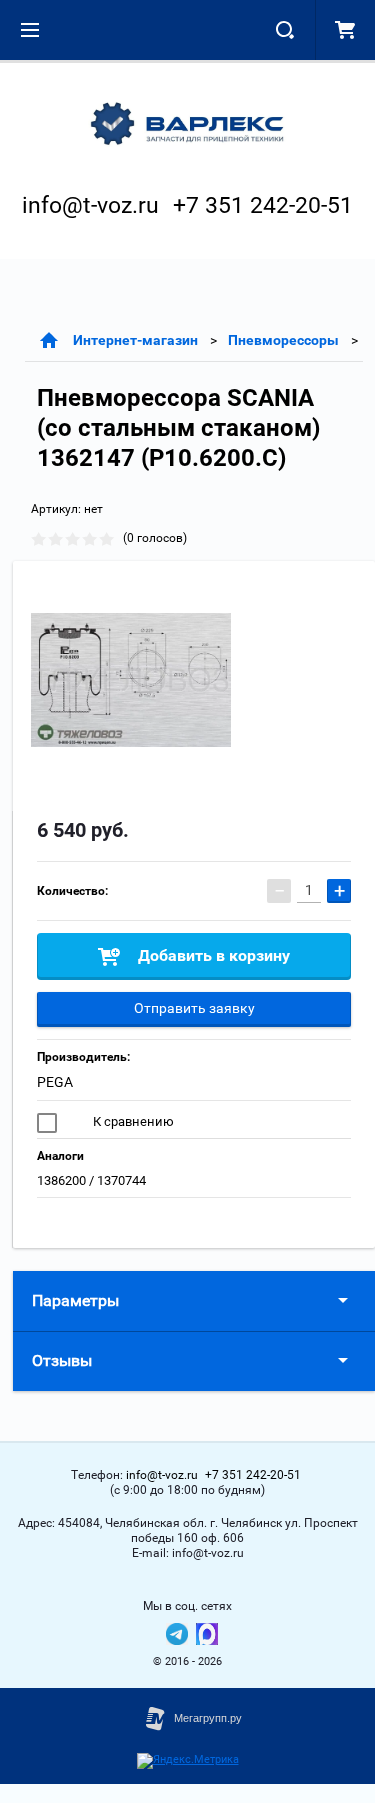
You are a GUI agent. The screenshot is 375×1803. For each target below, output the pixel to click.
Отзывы (62, 1360)
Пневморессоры (283, 340)
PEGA (55, 1082)
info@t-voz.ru (90, 205)
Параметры (75, 1300)
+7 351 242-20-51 (263, 205)
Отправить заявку (194, 1008)
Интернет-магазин (135, 340)
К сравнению (132, 1121)
